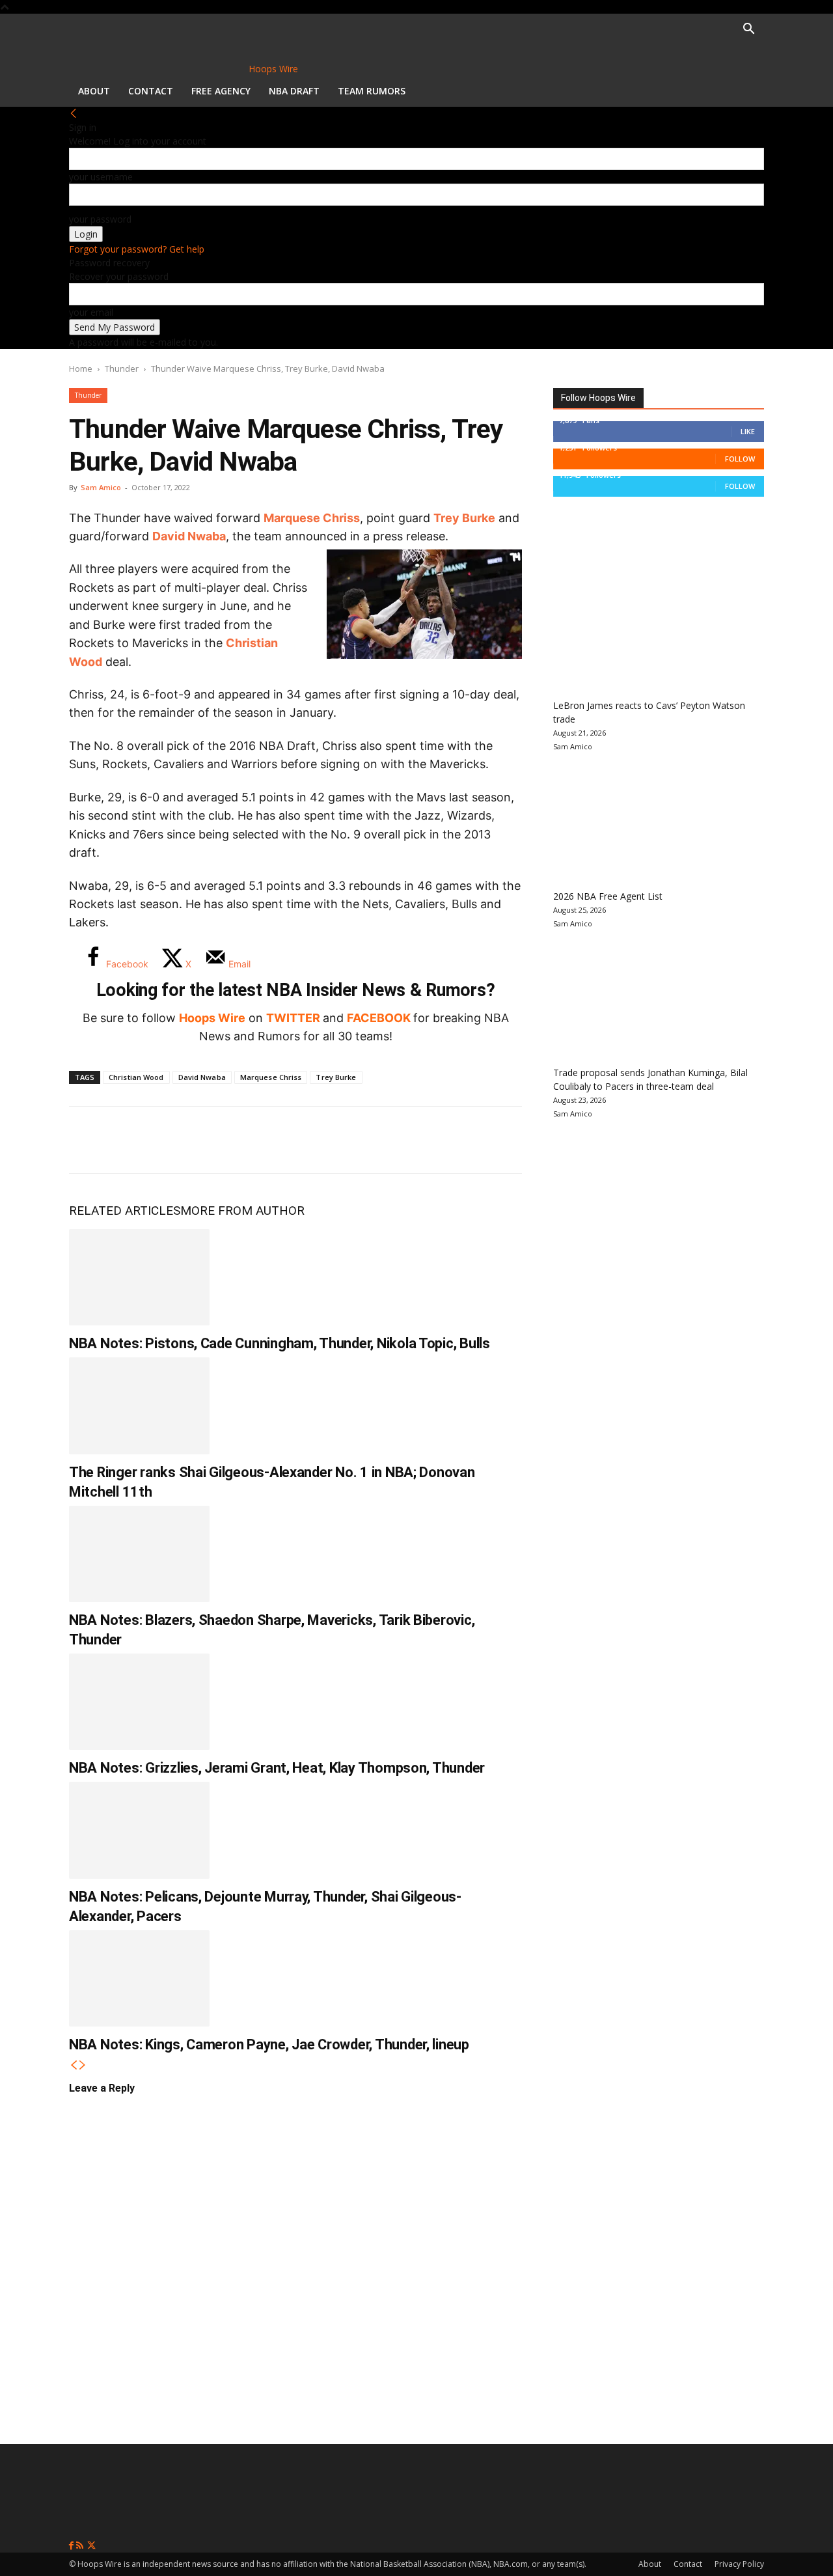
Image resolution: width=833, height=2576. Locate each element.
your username (101, 177)
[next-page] (83, 2065)
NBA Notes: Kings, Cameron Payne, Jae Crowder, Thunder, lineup (269, 2044)
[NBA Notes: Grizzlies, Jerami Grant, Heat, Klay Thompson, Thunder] (139, 1702)
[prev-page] (74, 2065)
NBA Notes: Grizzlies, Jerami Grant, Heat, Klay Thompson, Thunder (277, 1768)
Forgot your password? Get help (137, 249)
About (94, 91)
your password (100, 219)
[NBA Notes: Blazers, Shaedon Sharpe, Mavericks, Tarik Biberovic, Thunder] (139, 1554)
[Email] (260, 1140)
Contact (151, 91)
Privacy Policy (739, 2564)
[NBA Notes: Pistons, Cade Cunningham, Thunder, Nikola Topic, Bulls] (139, 1277)
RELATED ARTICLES (125, 1211)
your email (91, 312)
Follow (740, 459)
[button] (748, 30)
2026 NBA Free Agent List (608, 896)
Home (81, 368)
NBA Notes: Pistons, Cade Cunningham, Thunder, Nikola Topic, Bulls (280, 1343)
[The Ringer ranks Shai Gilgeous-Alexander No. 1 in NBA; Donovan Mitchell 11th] (139, 1406)
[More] (304, 1140)
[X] (131, 1140)
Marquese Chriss (312, 518)
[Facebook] (89, 1140)
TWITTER (293, 1018)
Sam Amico (101, 487)
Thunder (122, 368)
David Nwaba (189, 536)
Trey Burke (464, 518)
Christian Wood (136, 1077)
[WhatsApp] (174, 1140)
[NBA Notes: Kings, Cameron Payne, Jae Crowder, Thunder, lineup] (139, 1978)
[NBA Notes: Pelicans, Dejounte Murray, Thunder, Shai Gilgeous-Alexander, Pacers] (139, 1830)
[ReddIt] (217, 1140)
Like (748, 431)
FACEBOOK (379, 1018)
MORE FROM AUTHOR (242, 1211)
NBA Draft (294, 91)
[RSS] (81, 2546)
